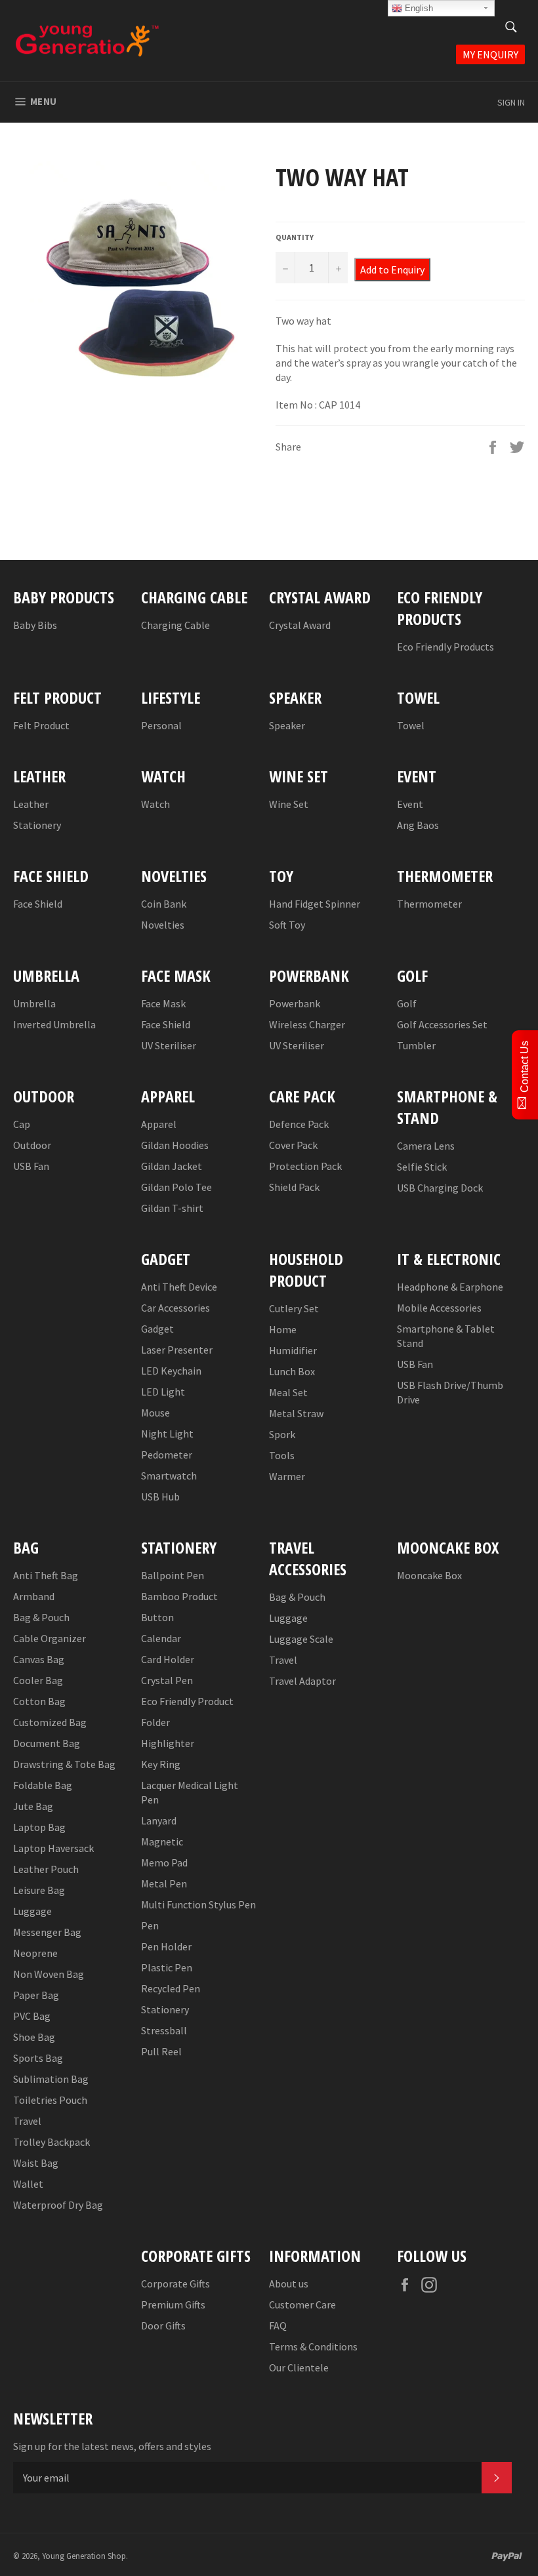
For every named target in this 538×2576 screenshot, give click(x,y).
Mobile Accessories (439, 1308)
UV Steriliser (169, 1045)
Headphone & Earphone (450, 1287)
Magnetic (162, 1841)
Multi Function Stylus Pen (198, 1904)
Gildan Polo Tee (176, 1187)
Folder (155, 1722)
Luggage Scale (301, 1639)
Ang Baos (418, 825)
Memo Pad (164, 1862)
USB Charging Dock (440, 1188)
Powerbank (295, 1003)
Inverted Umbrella (54, 1024)
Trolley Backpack (52, 2142)
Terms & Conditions (313, 2346)
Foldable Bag (43, 1785)
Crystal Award (300, 625)
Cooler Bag (38, 1680)
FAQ (278, 2325)
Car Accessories (176, 1308)
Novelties (163, 925)
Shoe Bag (34, 2037)
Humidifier (293, 1350)
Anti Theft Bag (46, 1575)
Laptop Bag (39, 1827)
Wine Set (289, 804)
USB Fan (31, 1166)
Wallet (28, 2184)
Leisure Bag (39, 1890)
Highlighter (168, 1743)
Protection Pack (305, 1166)
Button (157, 1617)
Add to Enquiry (392, 270)
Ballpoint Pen (173, 1575)
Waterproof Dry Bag (58, 2205)
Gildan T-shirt (172, 1208)
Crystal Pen (167, 1680)
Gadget (157, 1329)
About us (289, 2284)
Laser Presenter (177, 1350)
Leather (31, 804)
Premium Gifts (173, 2304)
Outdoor (32, 1145)
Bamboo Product (179, 1596)
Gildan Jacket (172, 1166)
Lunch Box (292, 1371)
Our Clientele (299, 2367)
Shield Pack (294, 1187)
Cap (22, 1124)
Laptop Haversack (53, 1848)
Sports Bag (38, 2058)
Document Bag (47, 1743)
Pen (150, 1925)
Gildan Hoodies (175, 1145)
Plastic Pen (167, 1967)
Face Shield (38, 904)
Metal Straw (296, 1413)
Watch (155, 804)
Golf (407, 1003)
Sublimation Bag (51, 2079)
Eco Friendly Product (187, 1701)
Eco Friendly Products (445, 647)
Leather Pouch (46, 1869)
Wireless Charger (307, 1024)
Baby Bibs (35, 625)
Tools (282, 1455)
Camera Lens (426, 1146)
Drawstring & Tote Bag (64, 1764)
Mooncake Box (429, 1575)
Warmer (287, 1476)
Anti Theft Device (179, 1287)
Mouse (155, 1413)
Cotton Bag (39, 1701)
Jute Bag (33, 1806)
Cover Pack (293, 1145)
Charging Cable (176, 625)
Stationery (37, 825)
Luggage (32, 1911)
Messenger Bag (47, 1932)
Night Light (167, 1434)
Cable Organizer (50, 1638)
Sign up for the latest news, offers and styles (112, 2446)
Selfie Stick (422, 1167)
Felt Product (41, 725)
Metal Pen (164, 1883)
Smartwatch (169, 1476)
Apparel (159, 1124)
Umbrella (34, 1003)
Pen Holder (166, 1946)
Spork (282, 1434)
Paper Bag (36, 1995)
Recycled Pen (171, 1988)
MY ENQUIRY (490, 54)
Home (283, 1329)
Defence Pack (299, 1124)
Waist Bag (36, 2163)
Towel (411, 725)
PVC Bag (32, 2016)
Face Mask (163, 1003)
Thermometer (429, 904)
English (418, 8)
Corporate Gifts (176, 2284)
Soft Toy (287, 925)
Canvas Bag (39, 1659)
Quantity (295, 237)
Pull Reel (161, 2051)
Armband (34, 1596)
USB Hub (160, 1497)
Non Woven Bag (49, 1974)
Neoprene (35, 1953)
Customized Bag (50, 1722)
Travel (27, 2121)
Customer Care (302, 2304)
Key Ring (161, 1764)
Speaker (287, 725)
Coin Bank (164, 904)
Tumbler (416, 1045)
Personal (161, 725)
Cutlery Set (294, 1308)
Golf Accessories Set (442, 1024)
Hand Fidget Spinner (315, 904)
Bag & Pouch (41, 1617)
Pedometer (167, 1455)
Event (410, 804)
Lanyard (159, 1821)
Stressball (164, 2030)
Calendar (161, 1638)
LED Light (163, 1392)
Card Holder (168, 1659)
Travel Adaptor (302, 1681)
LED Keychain (171, 1371)
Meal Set (288, 1392)
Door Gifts (163, 2325)
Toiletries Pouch (50, 2100)
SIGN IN (511, 102)
